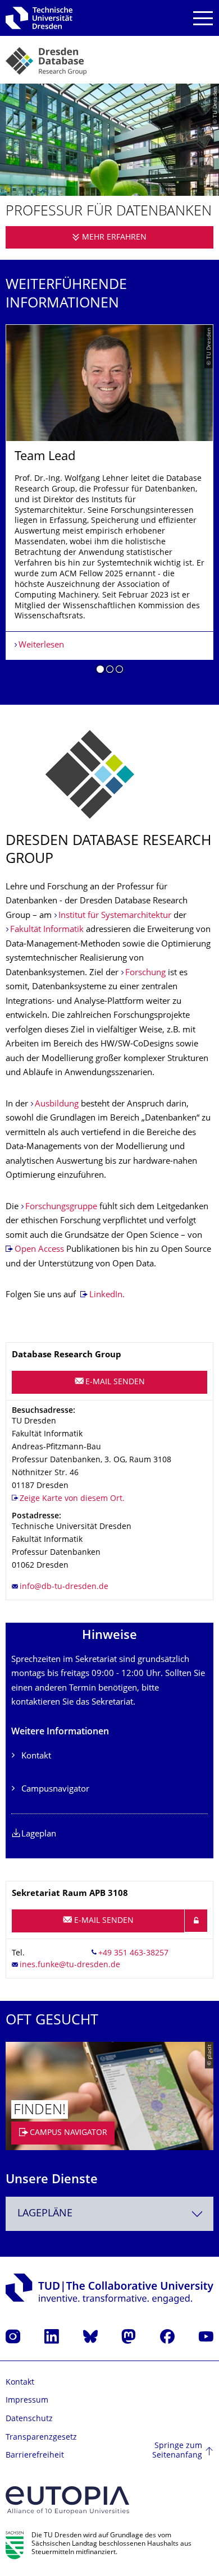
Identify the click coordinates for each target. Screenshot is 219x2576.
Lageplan (39, 1835)
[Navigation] (203, 18)
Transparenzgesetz (41, 2438)
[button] (100, 671)
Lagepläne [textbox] (45, 2214)
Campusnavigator (55, 1790)
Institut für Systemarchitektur (115, 916)
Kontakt (36, 1757)
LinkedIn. (107, 1295)
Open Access (39, 1250)
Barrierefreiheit (35, 2456)
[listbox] (109, 503)
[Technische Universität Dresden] (39, 18)
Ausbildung (57, 1105)
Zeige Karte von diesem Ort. (72, 1499)
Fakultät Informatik (47, 930)
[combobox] (109, 2214)
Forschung (145, 973)
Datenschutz (29, 2419)
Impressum (27, 2401)
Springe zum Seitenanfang (177, 2451)
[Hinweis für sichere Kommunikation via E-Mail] (196, 1921)
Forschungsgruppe (61, 1207)
